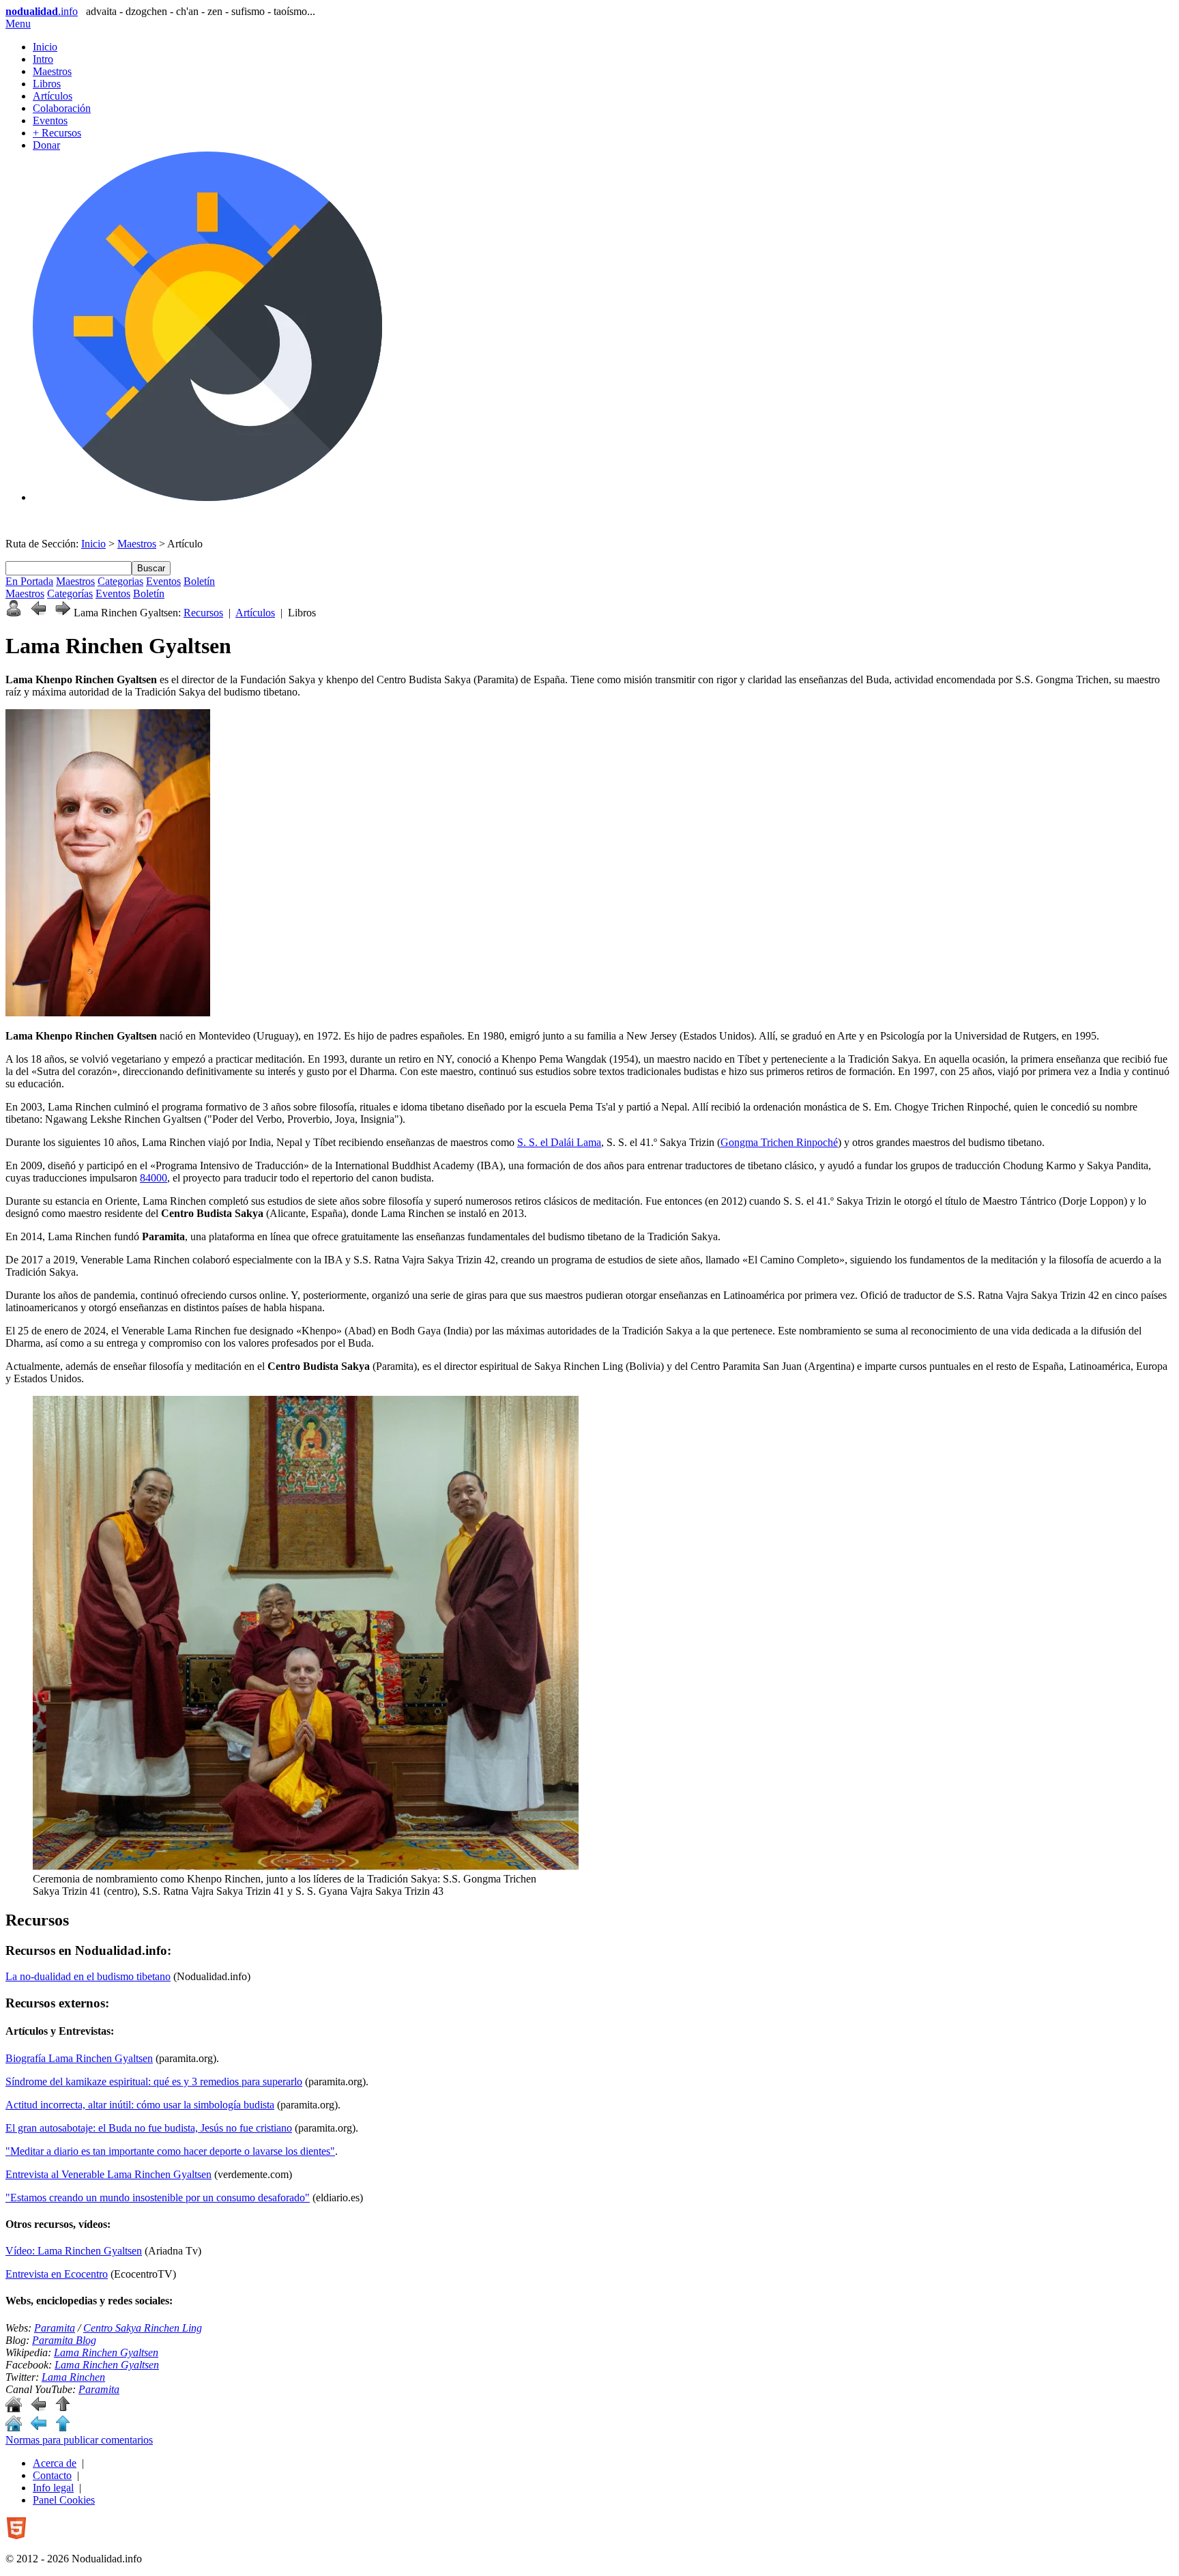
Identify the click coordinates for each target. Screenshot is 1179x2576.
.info (42, 11)
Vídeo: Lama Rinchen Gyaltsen (74, 2251)
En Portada (29, 581)
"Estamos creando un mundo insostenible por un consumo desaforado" (158, 2198)
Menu (18, 24)
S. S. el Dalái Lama (559, 1142)
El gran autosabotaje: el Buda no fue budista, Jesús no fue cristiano (149, 2128)
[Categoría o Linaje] (14, 613)
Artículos (53, 96)
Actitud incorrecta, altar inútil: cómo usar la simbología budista (140, 2105)
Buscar (151, 568)
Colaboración (62, 108)
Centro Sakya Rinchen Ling (143, 2328)
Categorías (70, 593)
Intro (43, 59)
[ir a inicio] (14, 2408)
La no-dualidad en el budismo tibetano (88, 1976)
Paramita (55, 2328)
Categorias (120, 581)
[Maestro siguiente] (63, 613)
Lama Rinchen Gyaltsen (106, 2352)
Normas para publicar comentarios (79, 2440)
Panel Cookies (64, 2500)
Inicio (45, 47)
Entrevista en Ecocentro (57, 2274)
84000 (154, 1178)
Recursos (203, 613)
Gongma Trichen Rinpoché (779, 1142)
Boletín (199, 581)
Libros (47, 84)
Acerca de (55, 2463)
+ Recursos (57, 133)
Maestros (52, 71)
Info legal (53, 2488)
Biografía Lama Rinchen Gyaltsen (79, 2058)
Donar (46, 145)
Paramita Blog (64, 2340)
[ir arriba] (63, 2408)
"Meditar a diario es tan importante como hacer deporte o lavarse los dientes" (170, 2151)
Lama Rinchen (73, 2377)
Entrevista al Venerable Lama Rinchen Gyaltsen (108, 2174)
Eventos (50, 120)
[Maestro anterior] (38, 613)
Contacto (52, 2475)
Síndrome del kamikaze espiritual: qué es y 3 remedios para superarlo (154, 2081)
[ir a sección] (38, 2408)
